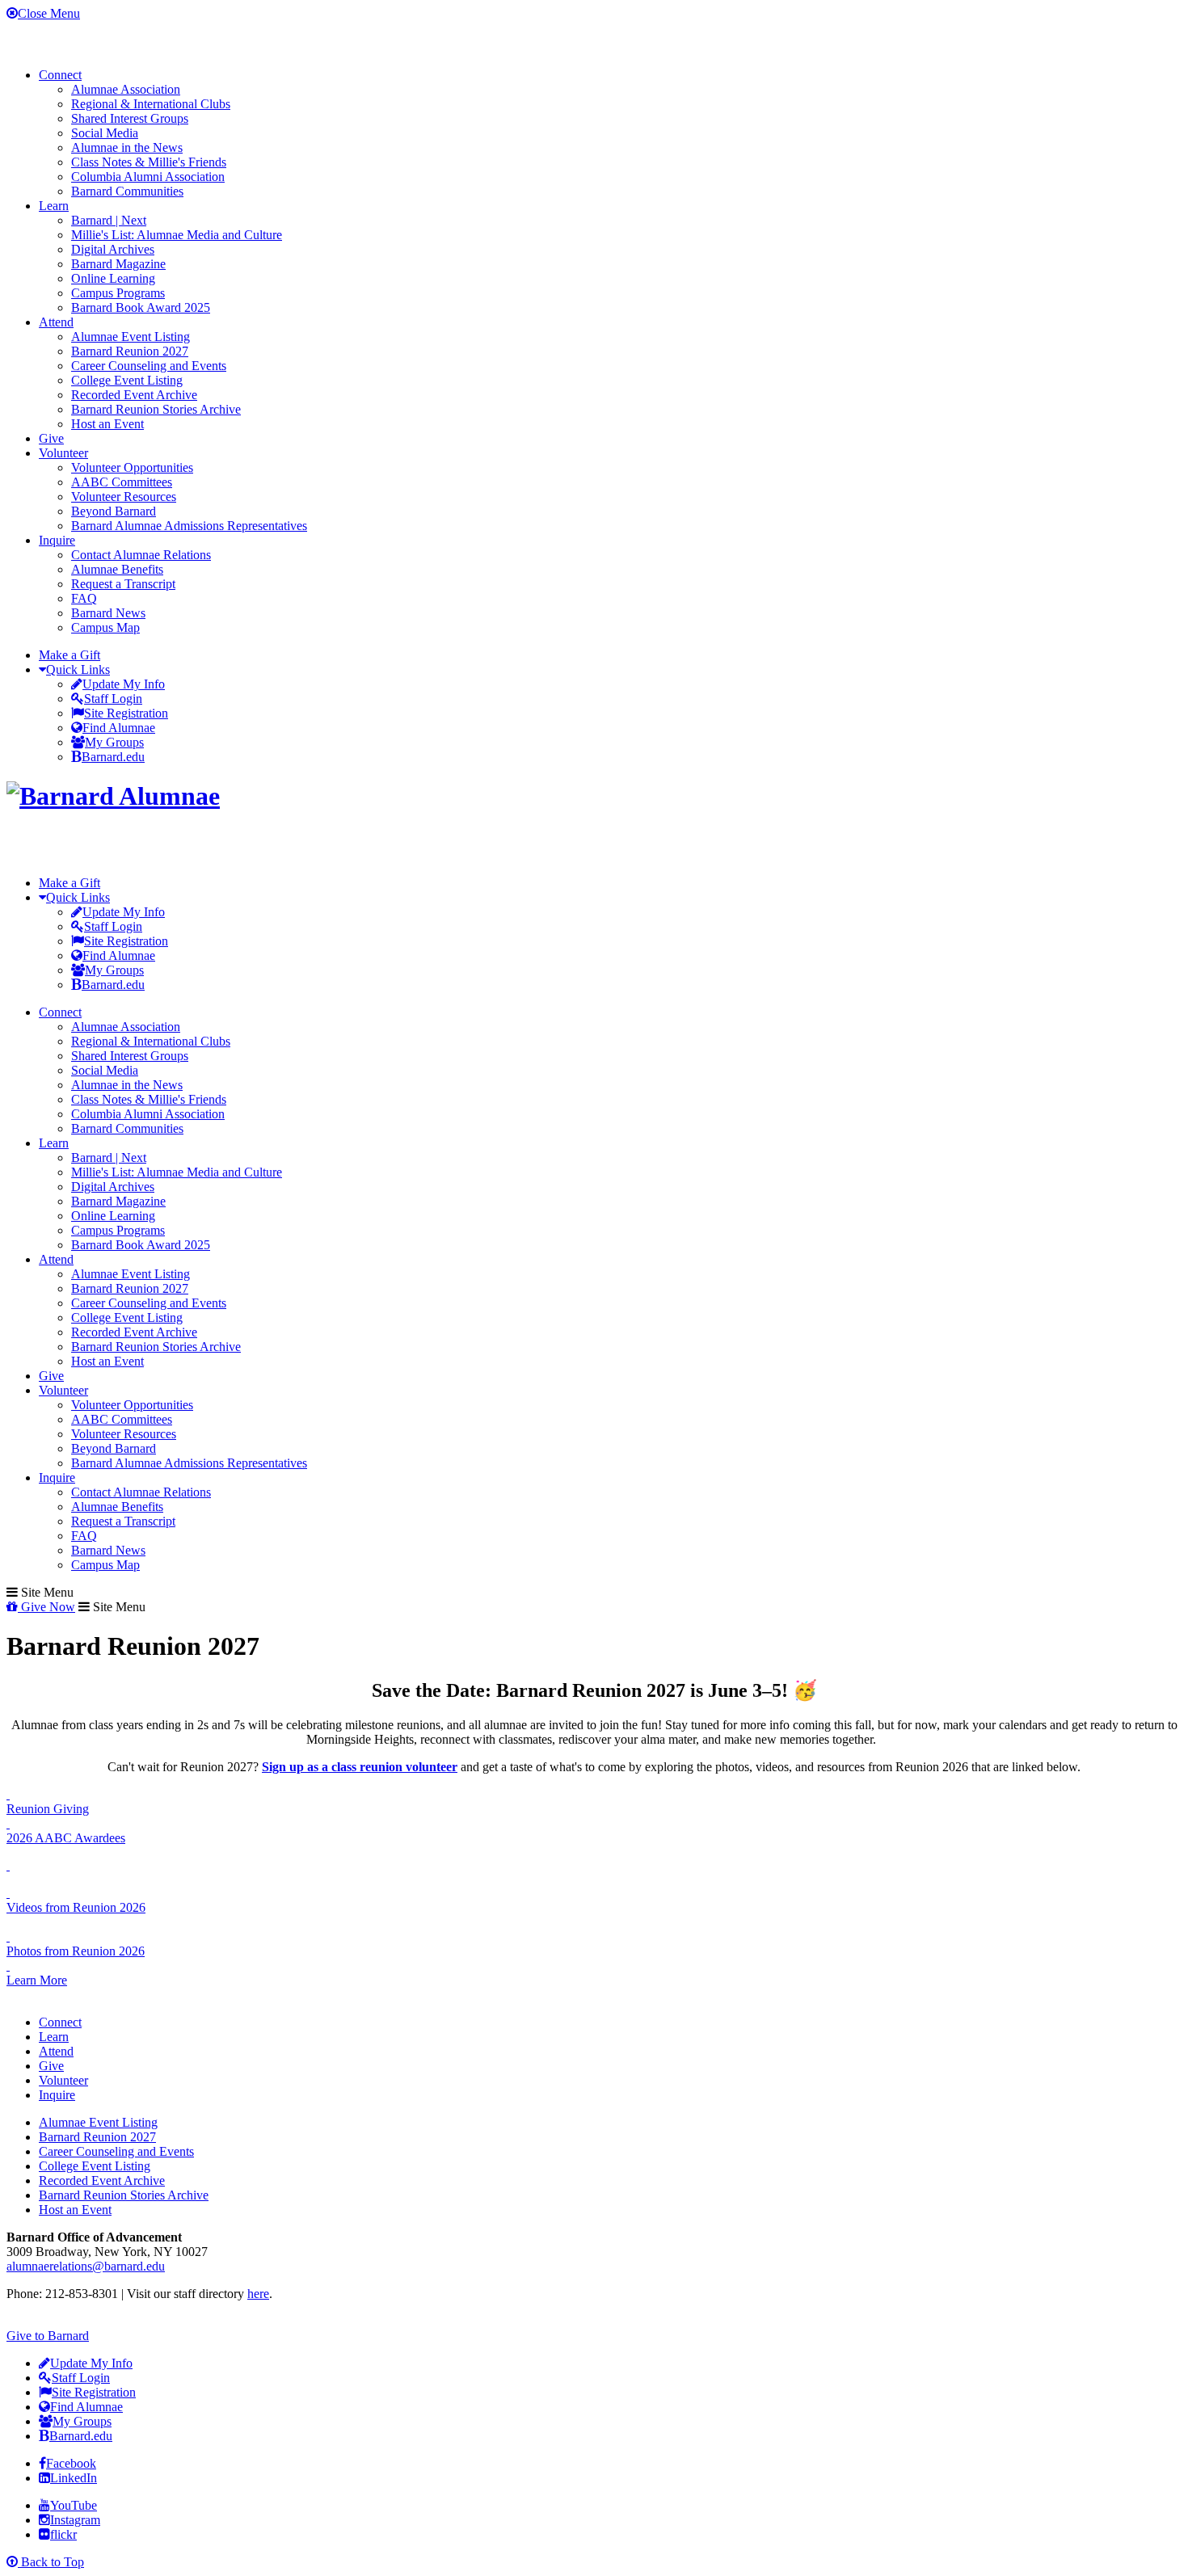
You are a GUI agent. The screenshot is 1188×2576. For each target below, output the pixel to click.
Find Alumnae (119, 728)
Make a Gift (70, 655)
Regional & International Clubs (151, 104)
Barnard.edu (113, 757)
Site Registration (126, 713)
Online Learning (113, 278)
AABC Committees (122, 482)
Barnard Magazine (118, 264)
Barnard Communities (127, 191)
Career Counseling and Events (149, 366)
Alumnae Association (126, 89)
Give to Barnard (48, 2336)
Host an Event (107, 424)
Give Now (46, 1607)
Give (51, 438)
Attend (56, 322)
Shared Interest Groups (130, 118)
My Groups (114, 742)
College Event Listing (127, 380)
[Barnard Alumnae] (113, 796)
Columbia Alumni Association (148, 177)
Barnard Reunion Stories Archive (156, 409)
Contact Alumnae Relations (141, 555)
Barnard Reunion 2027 (130, 351)
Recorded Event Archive (134, 395)
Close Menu (49, 13)
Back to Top (51, 2562)
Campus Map (105, 627)
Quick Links (78, 669)
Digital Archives (113, 249)
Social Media (105, 133)
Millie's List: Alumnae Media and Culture (177, 235)
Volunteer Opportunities (132, 467)
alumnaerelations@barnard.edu (86, 2266)
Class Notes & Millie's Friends (149, 162)
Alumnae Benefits (117, 569)
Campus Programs (118, 293)
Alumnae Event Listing (131, 337)
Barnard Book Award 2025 (141, 307)
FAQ (84, 598)
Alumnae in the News (127, 147)
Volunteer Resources (124, 497)
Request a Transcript (123, 584)
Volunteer (63, 453)
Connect (60, 75)
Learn (54, 206)
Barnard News (108, 613)
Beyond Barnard (114, 511)
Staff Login (113, 699)
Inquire (57, 540)
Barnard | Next (109, 220)
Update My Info (124, 684)
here (258, 2294)
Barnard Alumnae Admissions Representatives (189, 526)
